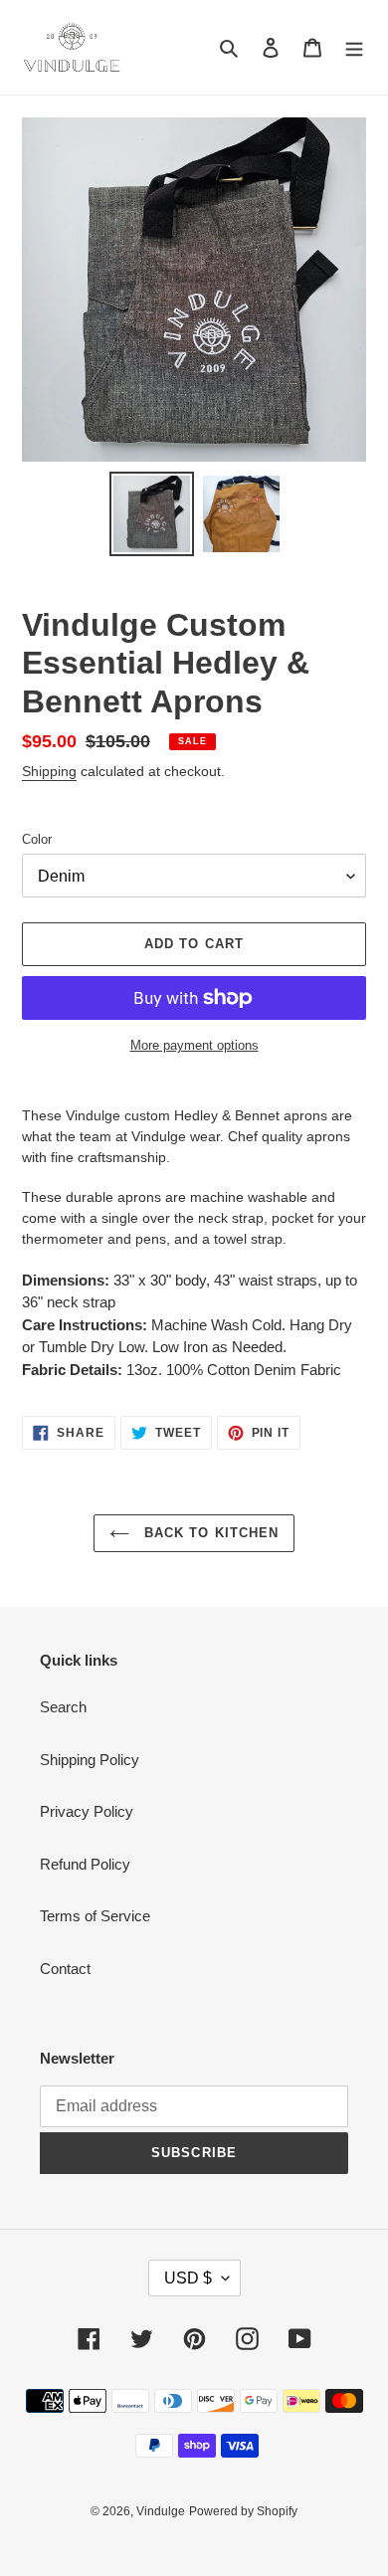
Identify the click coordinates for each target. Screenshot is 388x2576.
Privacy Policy (87, 1811)
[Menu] (354, 47)
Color (37, 839)
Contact (65, 1969)
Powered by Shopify (243, 2511)
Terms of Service (95, 1916)
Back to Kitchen (209, 1533)
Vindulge (161, 2511)
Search (63, 1707)
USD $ (188, 2278)
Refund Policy (85, 1864)
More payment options (194, 1045)
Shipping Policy (90, 1760)
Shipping (49, 771)
